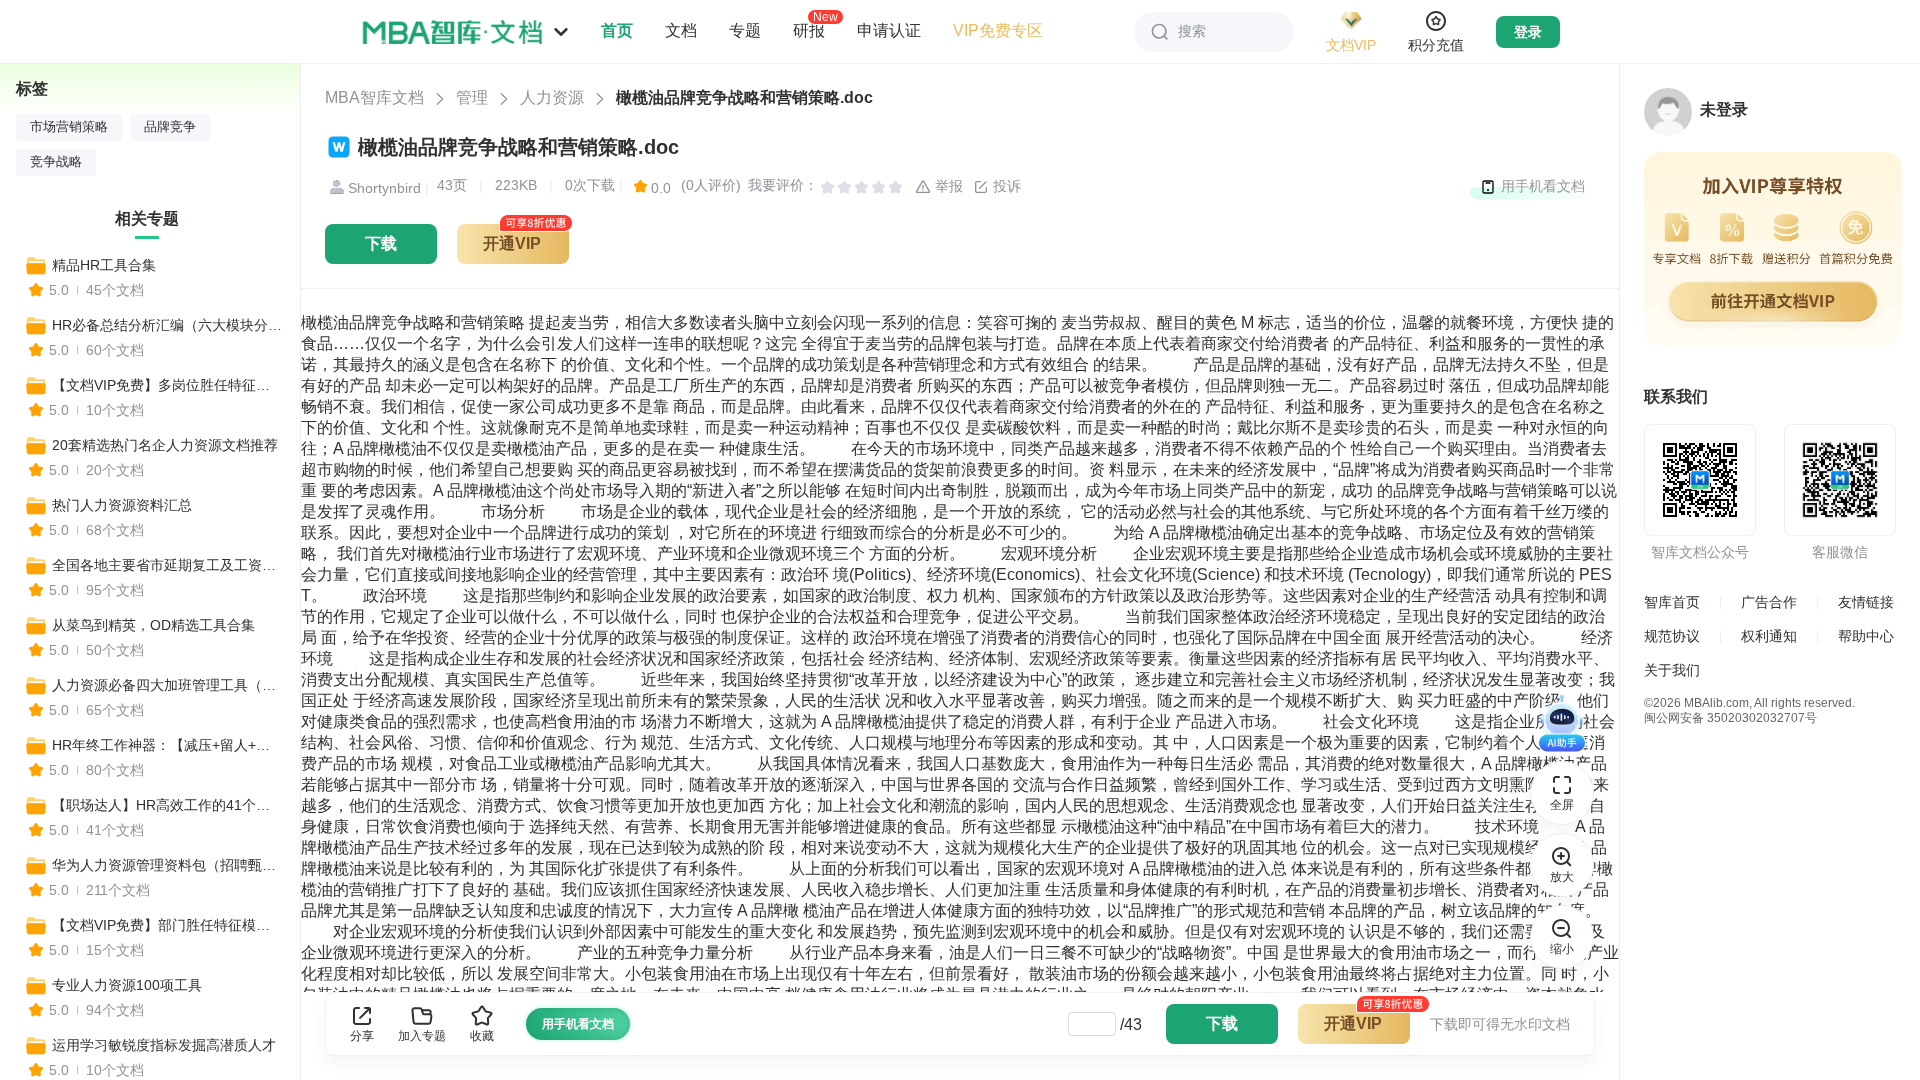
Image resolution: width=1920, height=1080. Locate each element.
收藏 (482, 1036)
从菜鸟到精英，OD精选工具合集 (153, 625)
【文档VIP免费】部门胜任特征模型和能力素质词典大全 (167, 925)
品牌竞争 (170, 127)
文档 (681, 30)
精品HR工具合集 (104, 265)
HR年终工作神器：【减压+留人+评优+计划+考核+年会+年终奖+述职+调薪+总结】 (167, 745)
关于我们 (1672, 670)
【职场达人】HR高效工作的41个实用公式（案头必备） (167, 805)
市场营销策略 (69, 127)
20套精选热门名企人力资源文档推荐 (165, 445)
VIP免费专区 (998, 30)
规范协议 (1672, 636)
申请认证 (889, 30)
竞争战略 (56, 162)
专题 (745, 30)
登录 (1528, 32)
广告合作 (1769, 602)
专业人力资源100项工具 (127, 985)
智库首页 (1672, 602)
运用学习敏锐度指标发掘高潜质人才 (164, 1045)
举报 (947, 186)
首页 (617, 30)
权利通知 (1769, 636)
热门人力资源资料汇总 (122, 505)
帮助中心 (1866, 636)
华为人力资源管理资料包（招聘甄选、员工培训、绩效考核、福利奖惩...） (167, 865)
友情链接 (1866, 602)
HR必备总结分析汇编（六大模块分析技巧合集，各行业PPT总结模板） (167, 325)
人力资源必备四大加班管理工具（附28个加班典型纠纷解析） (167, 685)
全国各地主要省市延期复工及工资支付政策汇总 (167, 565)
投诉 (1005, 186)
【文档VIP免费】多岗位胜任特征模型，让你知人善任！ (167, 385)
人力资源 (552, 97)
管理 (472, 97)
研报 (809, 30)
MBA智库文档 (374, 97)
